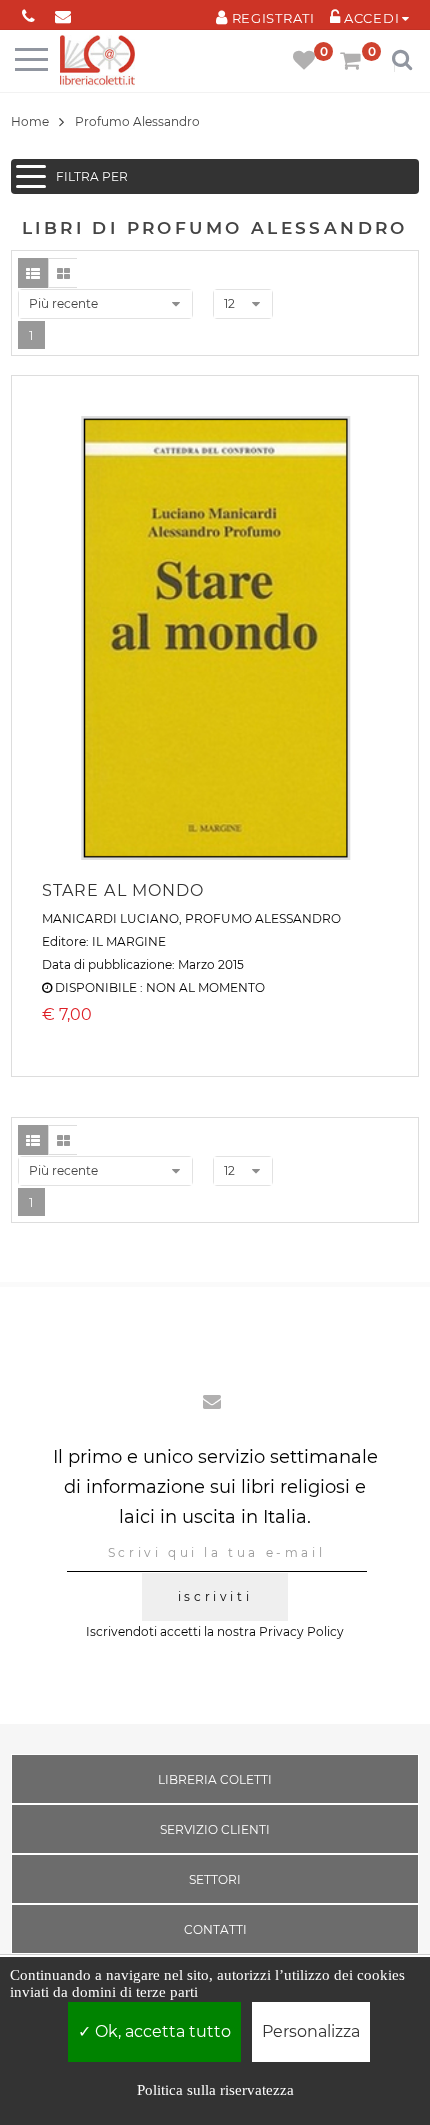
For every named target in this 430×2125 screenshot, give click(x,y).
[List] (33, 273)
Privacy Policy (301, 1631)
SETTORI (215, 1879)
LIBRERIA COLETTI (215, 1779)
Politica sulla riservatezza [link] (215, 2090)
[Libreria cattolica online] (97, 61)
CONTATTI (215, 1929)
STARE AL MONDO (123, 890)
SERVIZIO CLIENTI (215, 1829)
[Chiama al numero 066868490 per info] (28, 12)
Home (30, 121)
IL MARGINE (129, 941)
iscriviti (215, 1596)
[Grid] (63, 273)
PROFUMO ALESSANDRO (263, 918)
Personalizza (311, 2031)
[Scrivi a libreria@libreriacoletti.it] (63, 12)
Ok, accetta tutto (161, 2031)
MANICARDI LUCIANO (110, 918)
